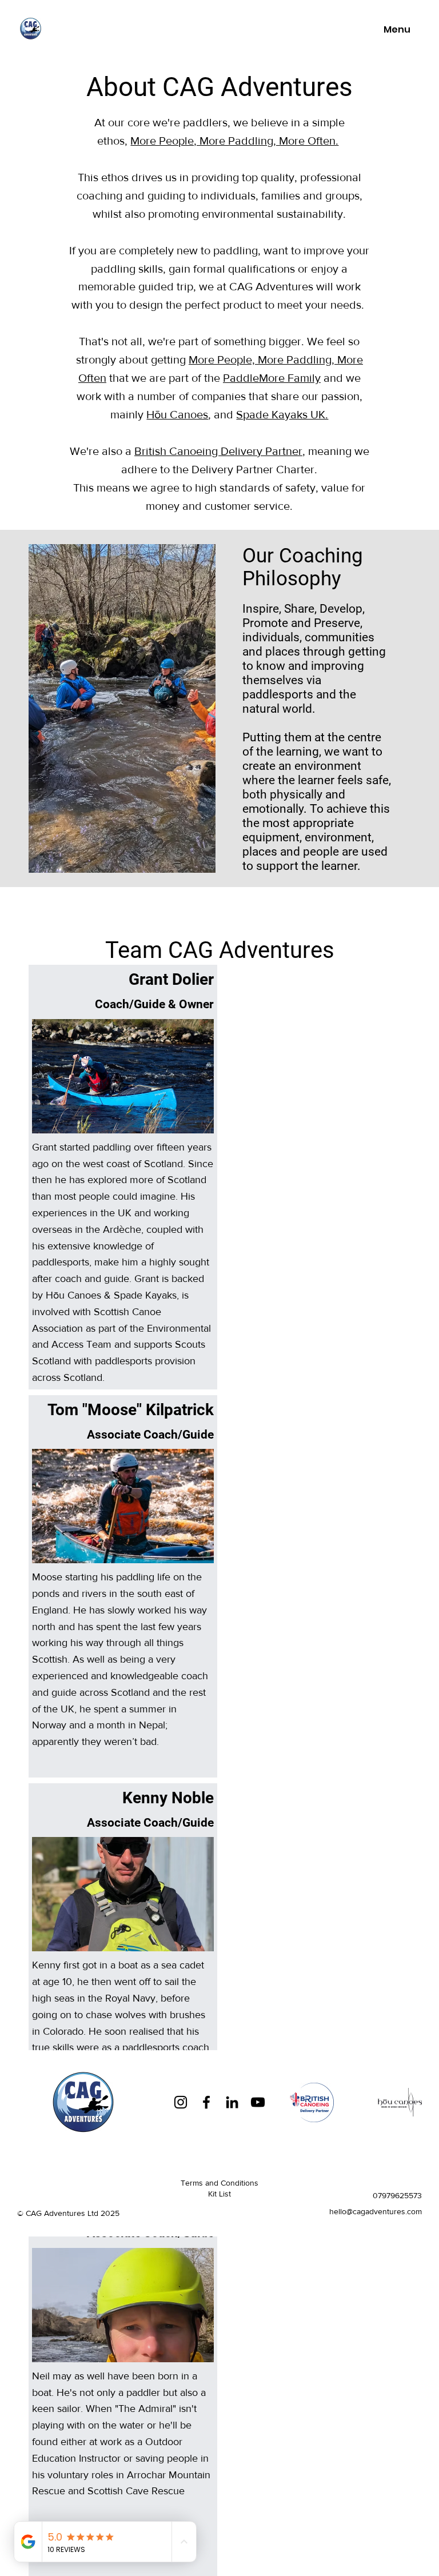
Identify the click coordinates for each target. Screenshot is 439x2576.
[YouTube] (258, 2102)
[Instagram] (181, 2102)
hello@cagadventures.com (376, 2211)
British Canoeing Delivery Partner (218, 451)
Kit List (219, 2194)
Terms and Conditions (219, 2183)
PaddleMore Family (272, 378)
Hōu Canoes (177, 414)
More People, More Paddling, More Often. (234, 141)
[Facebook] (206, 2102)
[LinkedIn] (232, 2102)
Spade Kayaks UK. (282, 414)
